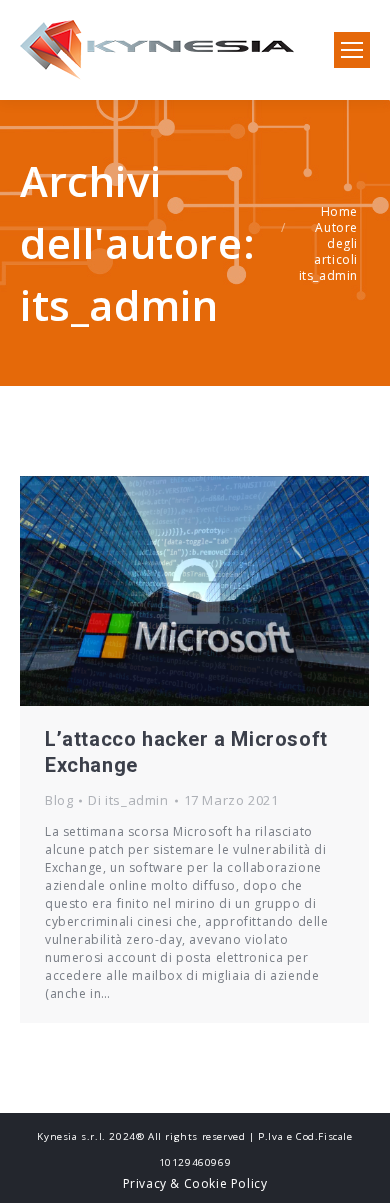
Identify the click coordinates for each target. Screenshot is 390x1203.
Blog (59, 800)
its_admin (119, 304)
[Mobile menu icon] (352, 50)
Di (128, 800)
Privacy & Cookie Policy (195, 1183)
